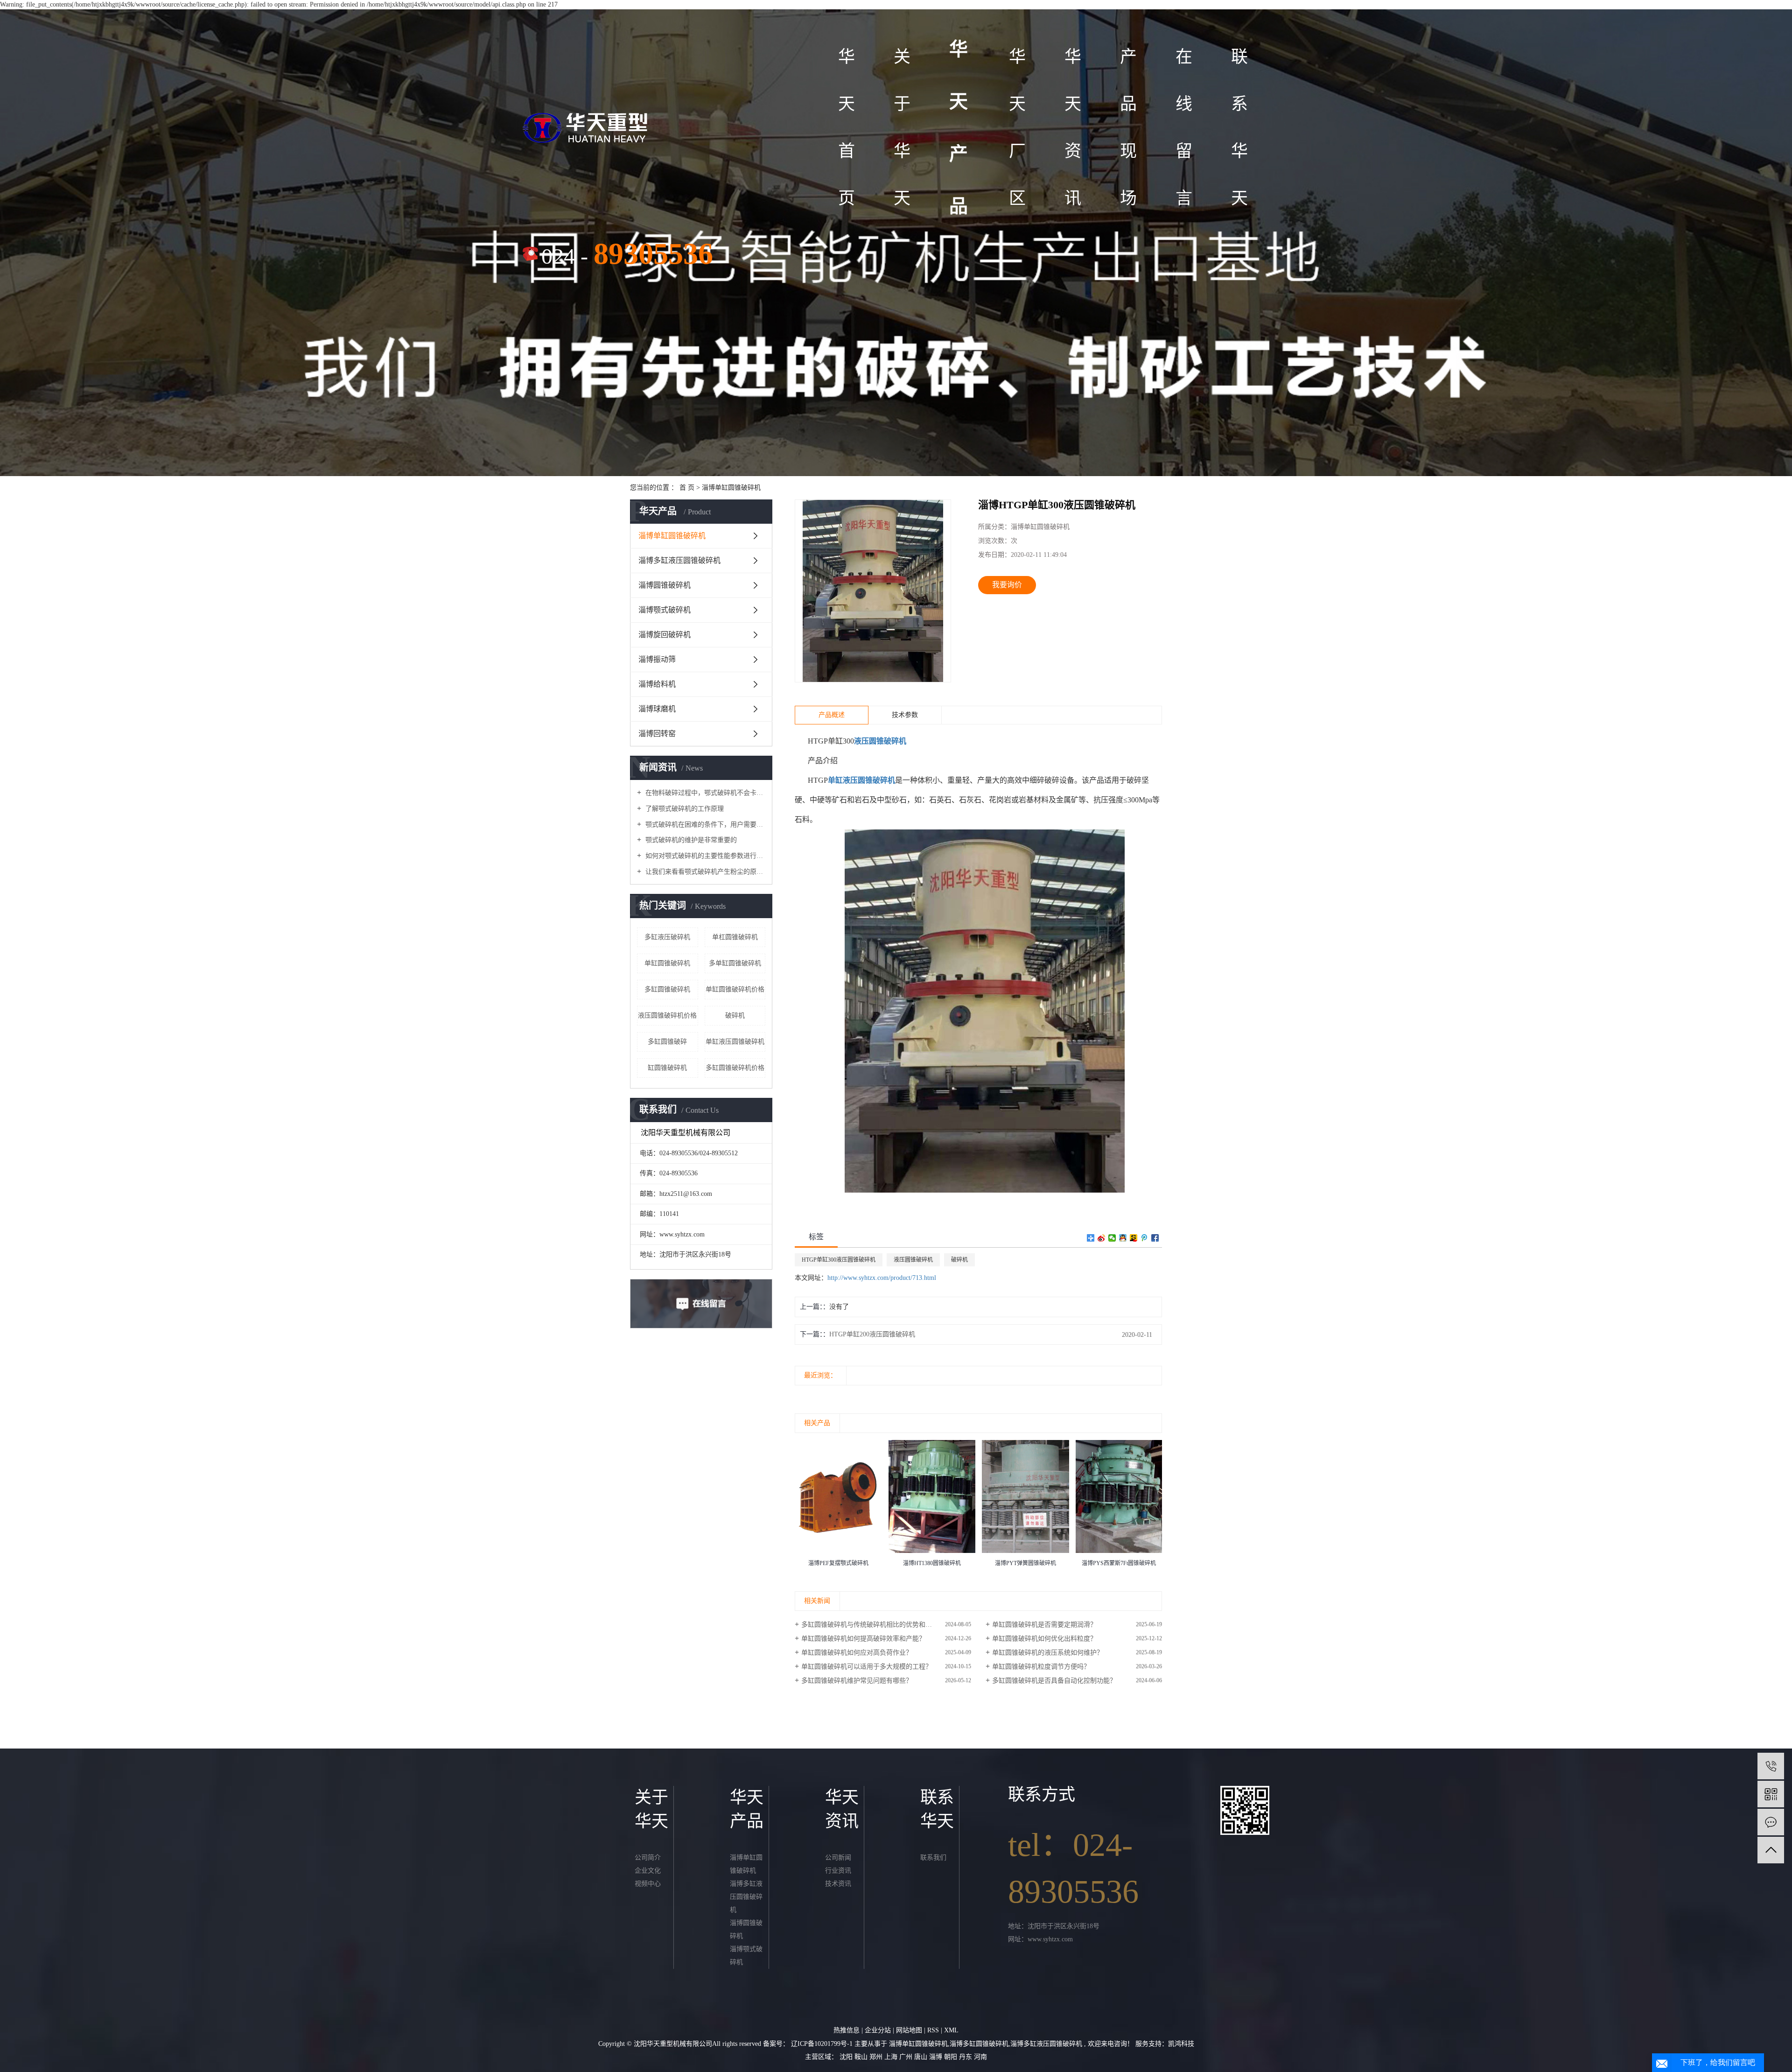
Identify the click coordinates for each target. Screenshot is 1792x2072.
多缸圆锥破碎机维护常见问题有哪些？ (857, 1681)
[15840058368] (1771, 1766)
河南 (980, 2057)
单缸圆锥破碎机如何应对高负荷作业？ (857, 1653)
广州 (907, 2057)
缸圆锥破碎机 (667, 1068)
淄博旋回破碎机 (665, 635)
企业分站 (878, 2030)
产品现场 (1128, 127)
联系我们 (933, 1858)
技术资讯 (838, 1884)
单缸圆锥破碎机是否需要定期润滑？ (1044, 1625)
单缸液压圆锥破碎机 (735, 1042)
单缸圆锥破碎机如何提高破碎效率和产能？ (863, 1639)
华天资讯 (1073, 127)
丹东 (966, 2057)
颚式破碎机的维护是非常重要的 (690, 840)
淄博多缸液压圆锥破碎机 (679, 560)
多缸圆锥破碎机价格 (735, 1068)
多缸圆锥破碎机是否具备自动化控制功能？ (1054, 1681)
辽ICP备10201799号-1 (822, 2044)
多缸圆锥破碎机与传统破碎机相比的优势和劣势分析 (876, 1625)
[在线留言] (1771, 1822)
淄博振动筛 (657, 659)
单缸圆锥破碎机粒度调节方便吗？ (1041, 1667)
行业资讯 (838, 1871)
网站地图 (910, 2030)
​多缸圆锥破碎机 (667, 989)
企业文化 (648, 1871)
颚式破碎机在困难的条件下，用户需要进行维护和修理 (704, 825)
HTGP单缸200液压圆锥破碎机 (872, 1334)
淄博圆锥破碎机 (665, 585)
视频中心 (648, 1884)
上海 (892, 2057)
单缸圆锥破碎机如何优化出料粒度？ (1044, 1639)
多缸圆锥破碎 (667, 1042)
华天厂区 (1017, 127)
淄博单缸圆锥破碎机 (731, 488)
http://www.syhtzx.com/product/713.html (882, 1278)
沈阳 (847, 2057)
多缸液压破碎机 (667, 937)
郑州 (877, 2057)
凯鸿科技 (1181, 2044)
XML (951, 2030)
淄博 (937, 2057)
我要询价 (1007, 585)
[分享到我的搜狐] (1134, 1238)
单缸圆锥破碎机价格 (735, 989)
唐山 (922, 2057)
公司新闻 (838, 1858)
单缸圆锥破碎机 (667, 963)
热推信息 (847, 2030)
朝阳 (952, 2057)
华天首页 (847, 127)
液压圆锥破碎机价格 (667, 1015)
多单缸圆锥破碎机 (735, 963)
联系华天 (1239, 127)
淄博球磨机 (657, 709)
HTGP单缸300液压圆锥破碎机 (839, 1260)
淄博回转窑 (657, 734)
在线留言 (1184, 127)
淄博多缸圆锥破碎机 (979, 2044)
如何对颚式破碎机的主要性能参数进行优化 (704, 856)
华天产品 (959, 128)
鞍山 (862, 2057)
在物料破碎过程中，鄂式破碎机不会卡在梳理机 (704, 793)
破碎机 (735, 1015)
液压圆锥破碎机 (913, 1260)
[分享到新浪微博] (1102, 1238)
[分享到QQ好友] (1123, 1238)
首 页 (687, 488)
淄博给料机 (657, 684)
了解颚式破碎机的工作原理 (684, 809)
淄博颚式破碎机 (665, 610)
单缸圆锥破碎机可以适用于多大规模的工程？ (867, 1667)
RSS (933, 2030)
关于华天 (902, 127)
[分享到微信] (1112, 1238)
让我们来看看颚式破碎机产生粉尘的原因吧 (704, 872)
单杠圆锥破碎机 (735, 937)
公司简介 (648, 1858)
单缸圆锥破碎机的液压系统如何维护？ (1048, 1653)
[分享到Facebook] (1155, 1238)
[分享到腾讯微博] (1144, 1238)
